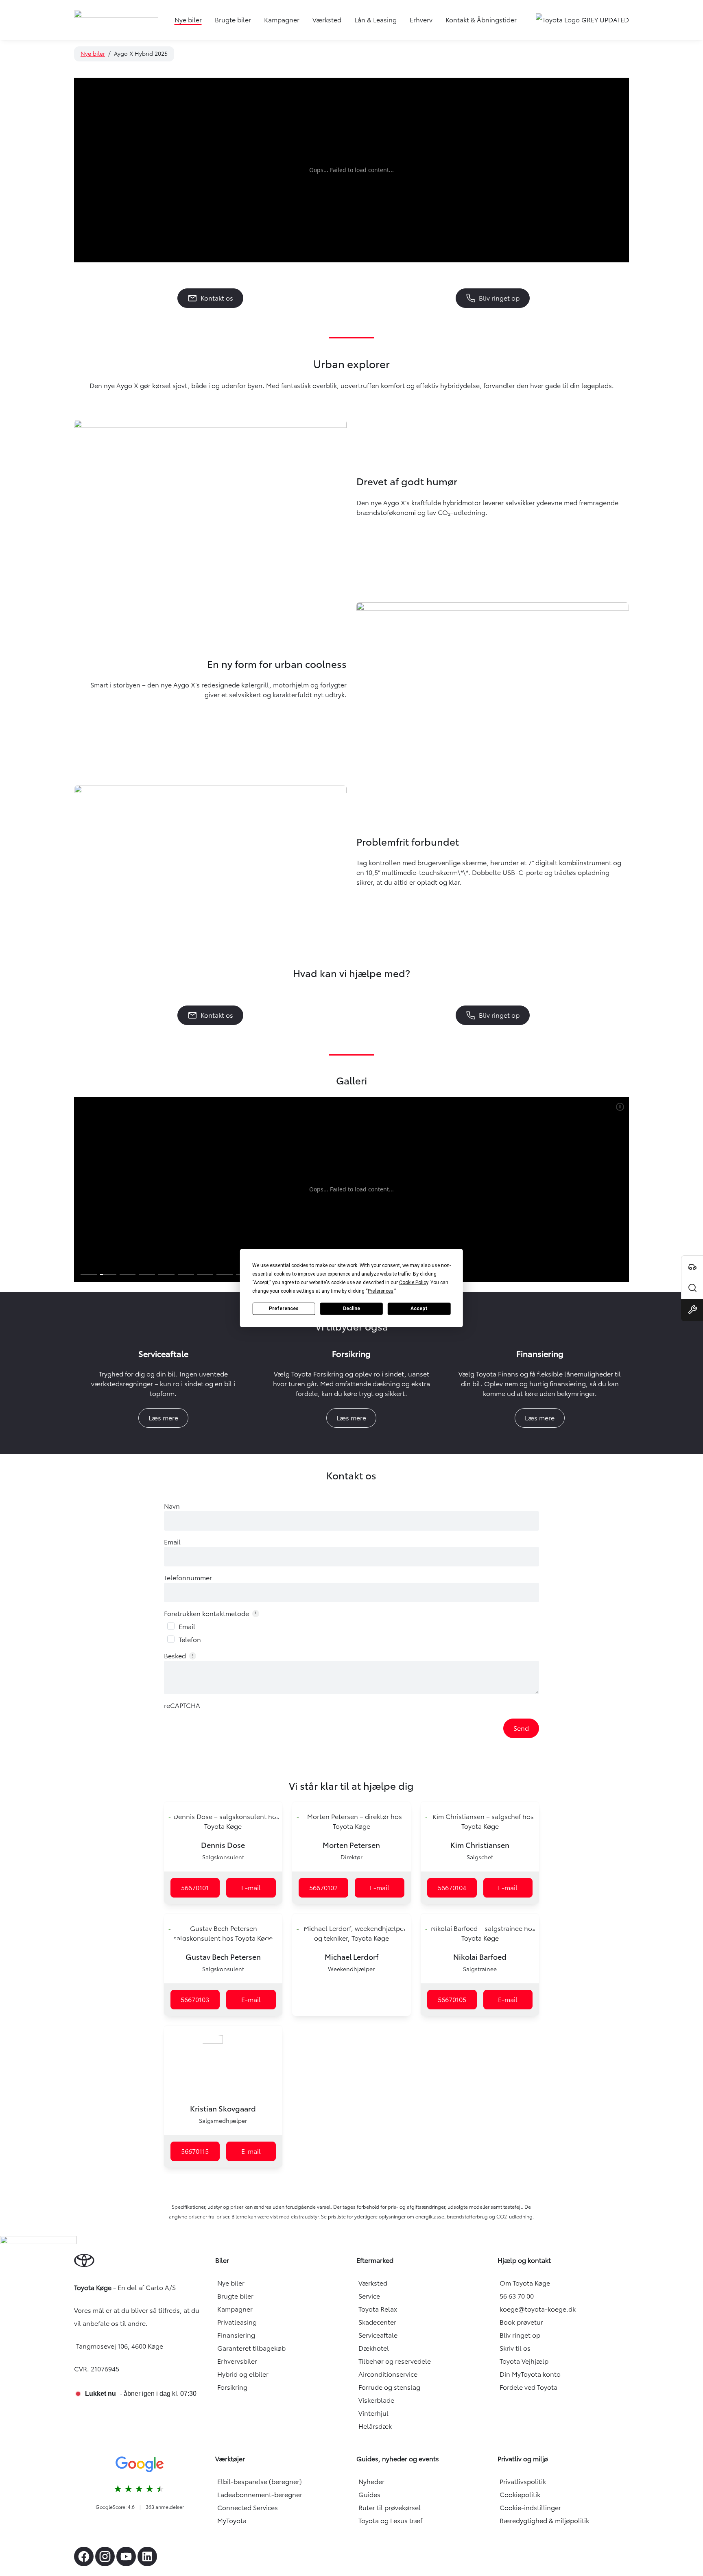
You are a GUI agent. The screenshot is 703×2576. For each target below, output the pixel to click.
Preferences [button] (381, 1291)
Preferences (284, 1309)
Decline (351, 1309)
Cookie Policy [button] (414, 1282)
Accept (419, 1309)
